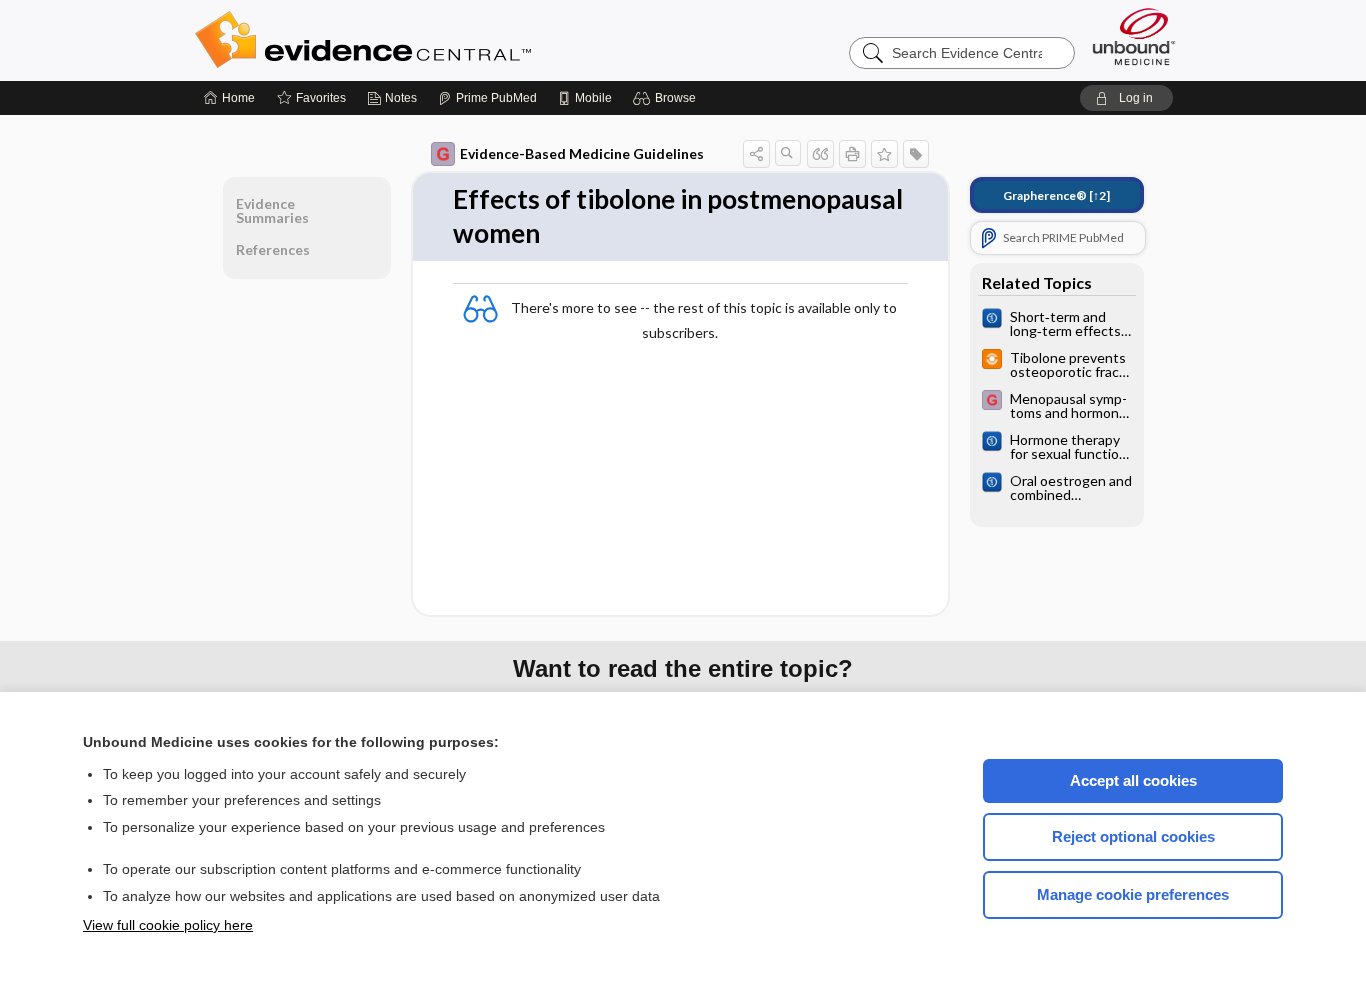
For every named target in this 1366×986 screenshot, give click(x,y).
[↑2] (1056, 195)
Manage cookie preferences (1133, 894)
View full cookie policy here (168, 925)
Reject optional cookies (1133, 836)
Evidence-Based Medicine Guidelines (582, 153)
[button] (667, 98)
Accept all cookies (1133, 780)
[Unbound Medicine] (1134, 36)
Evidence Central (443, 40)
